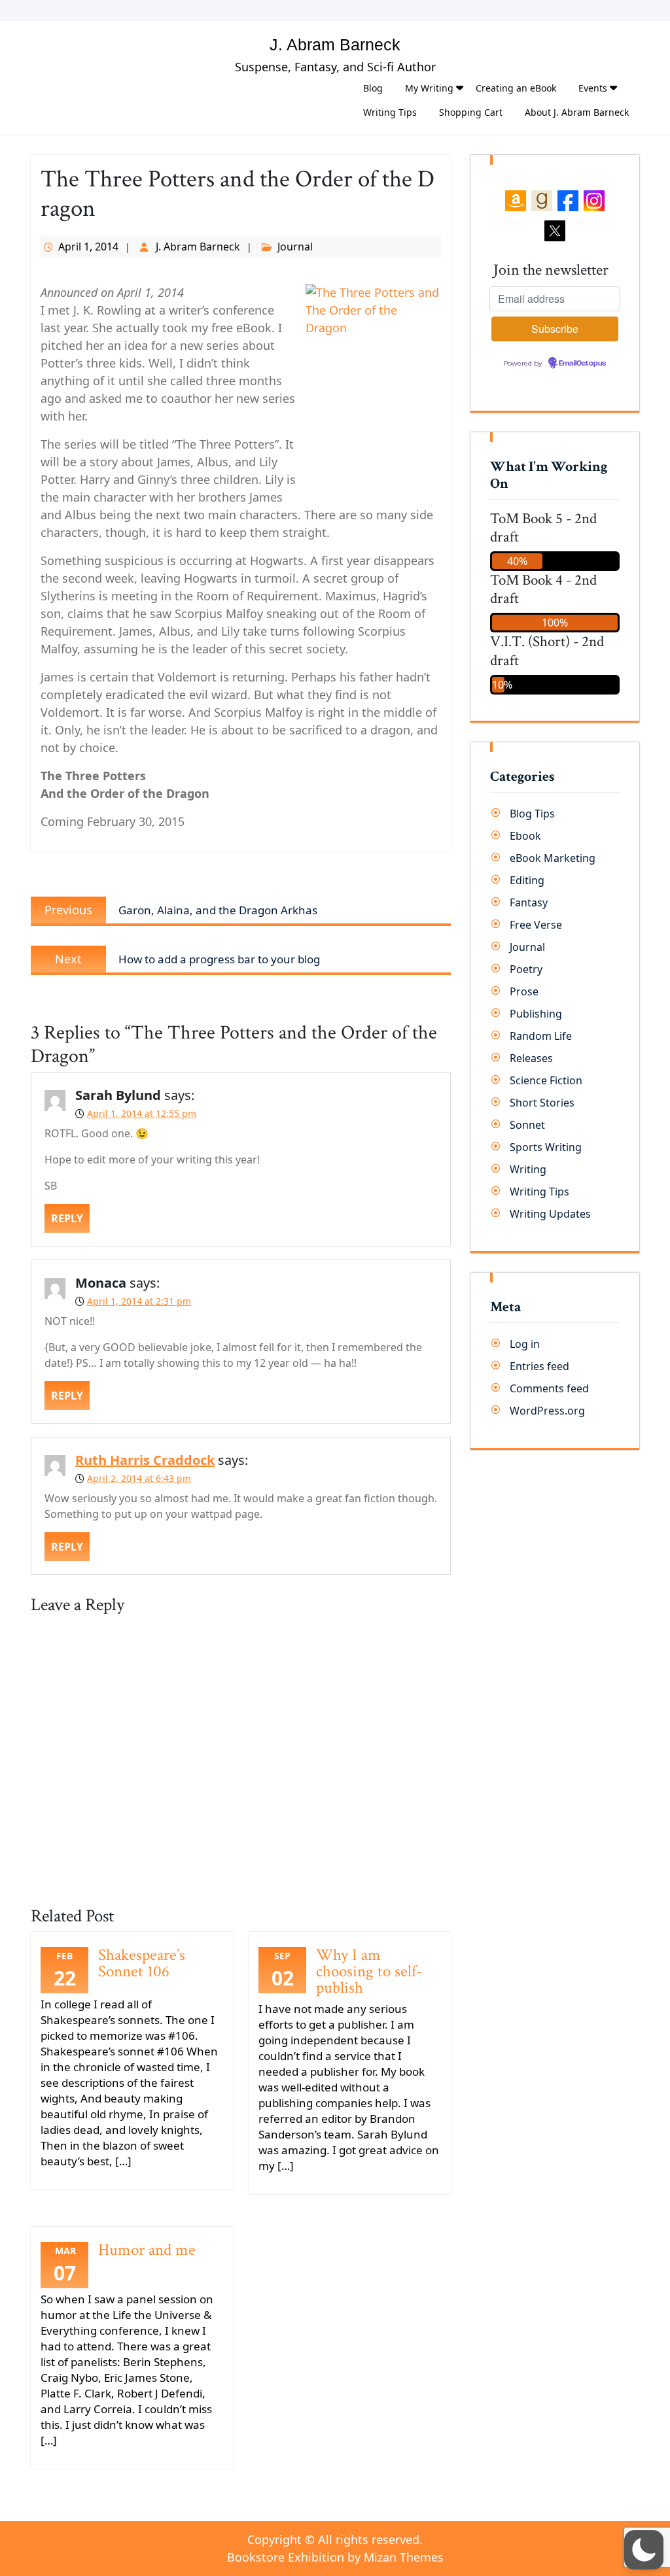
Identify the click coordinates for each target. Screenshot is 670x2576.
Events (593, 88)
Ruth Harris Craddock (145, 1460)
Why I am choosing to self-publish (369, 1971)
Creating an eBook (516, 88)
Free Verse (536, 925)
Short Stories (542, 1103)
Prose (524, 991)
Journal (295, 247)
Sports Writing (546, 1147)
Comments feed (549, 1388)
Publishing (536, 1014)
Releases (531, 1058)
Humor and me (147, 2250)
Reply (67, 1218)
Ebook (525, 836)
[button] (644, 2550)
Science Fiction (546, 1080)
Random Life (541, 1036)
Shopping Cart (471, 112)
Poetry (526, 969)
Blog (373, 88)
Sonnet (527, 1125)
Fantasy (529, 902)
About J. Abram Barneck (577, 112)
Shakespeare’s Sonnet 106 (142, 1963)
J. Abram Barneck (335, 44)
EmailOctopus (582, 364)
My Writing (429, 88)
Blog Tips (532, 814)
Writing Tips (390, 112)
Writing (528, 1169)
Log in (525, 1344)
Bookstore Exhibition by (335, 2557)
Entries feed (539, 1366)
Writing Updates (550, 1214)
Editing (527, 880)
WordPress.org (547, 1411)
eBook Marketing (553, 858)
